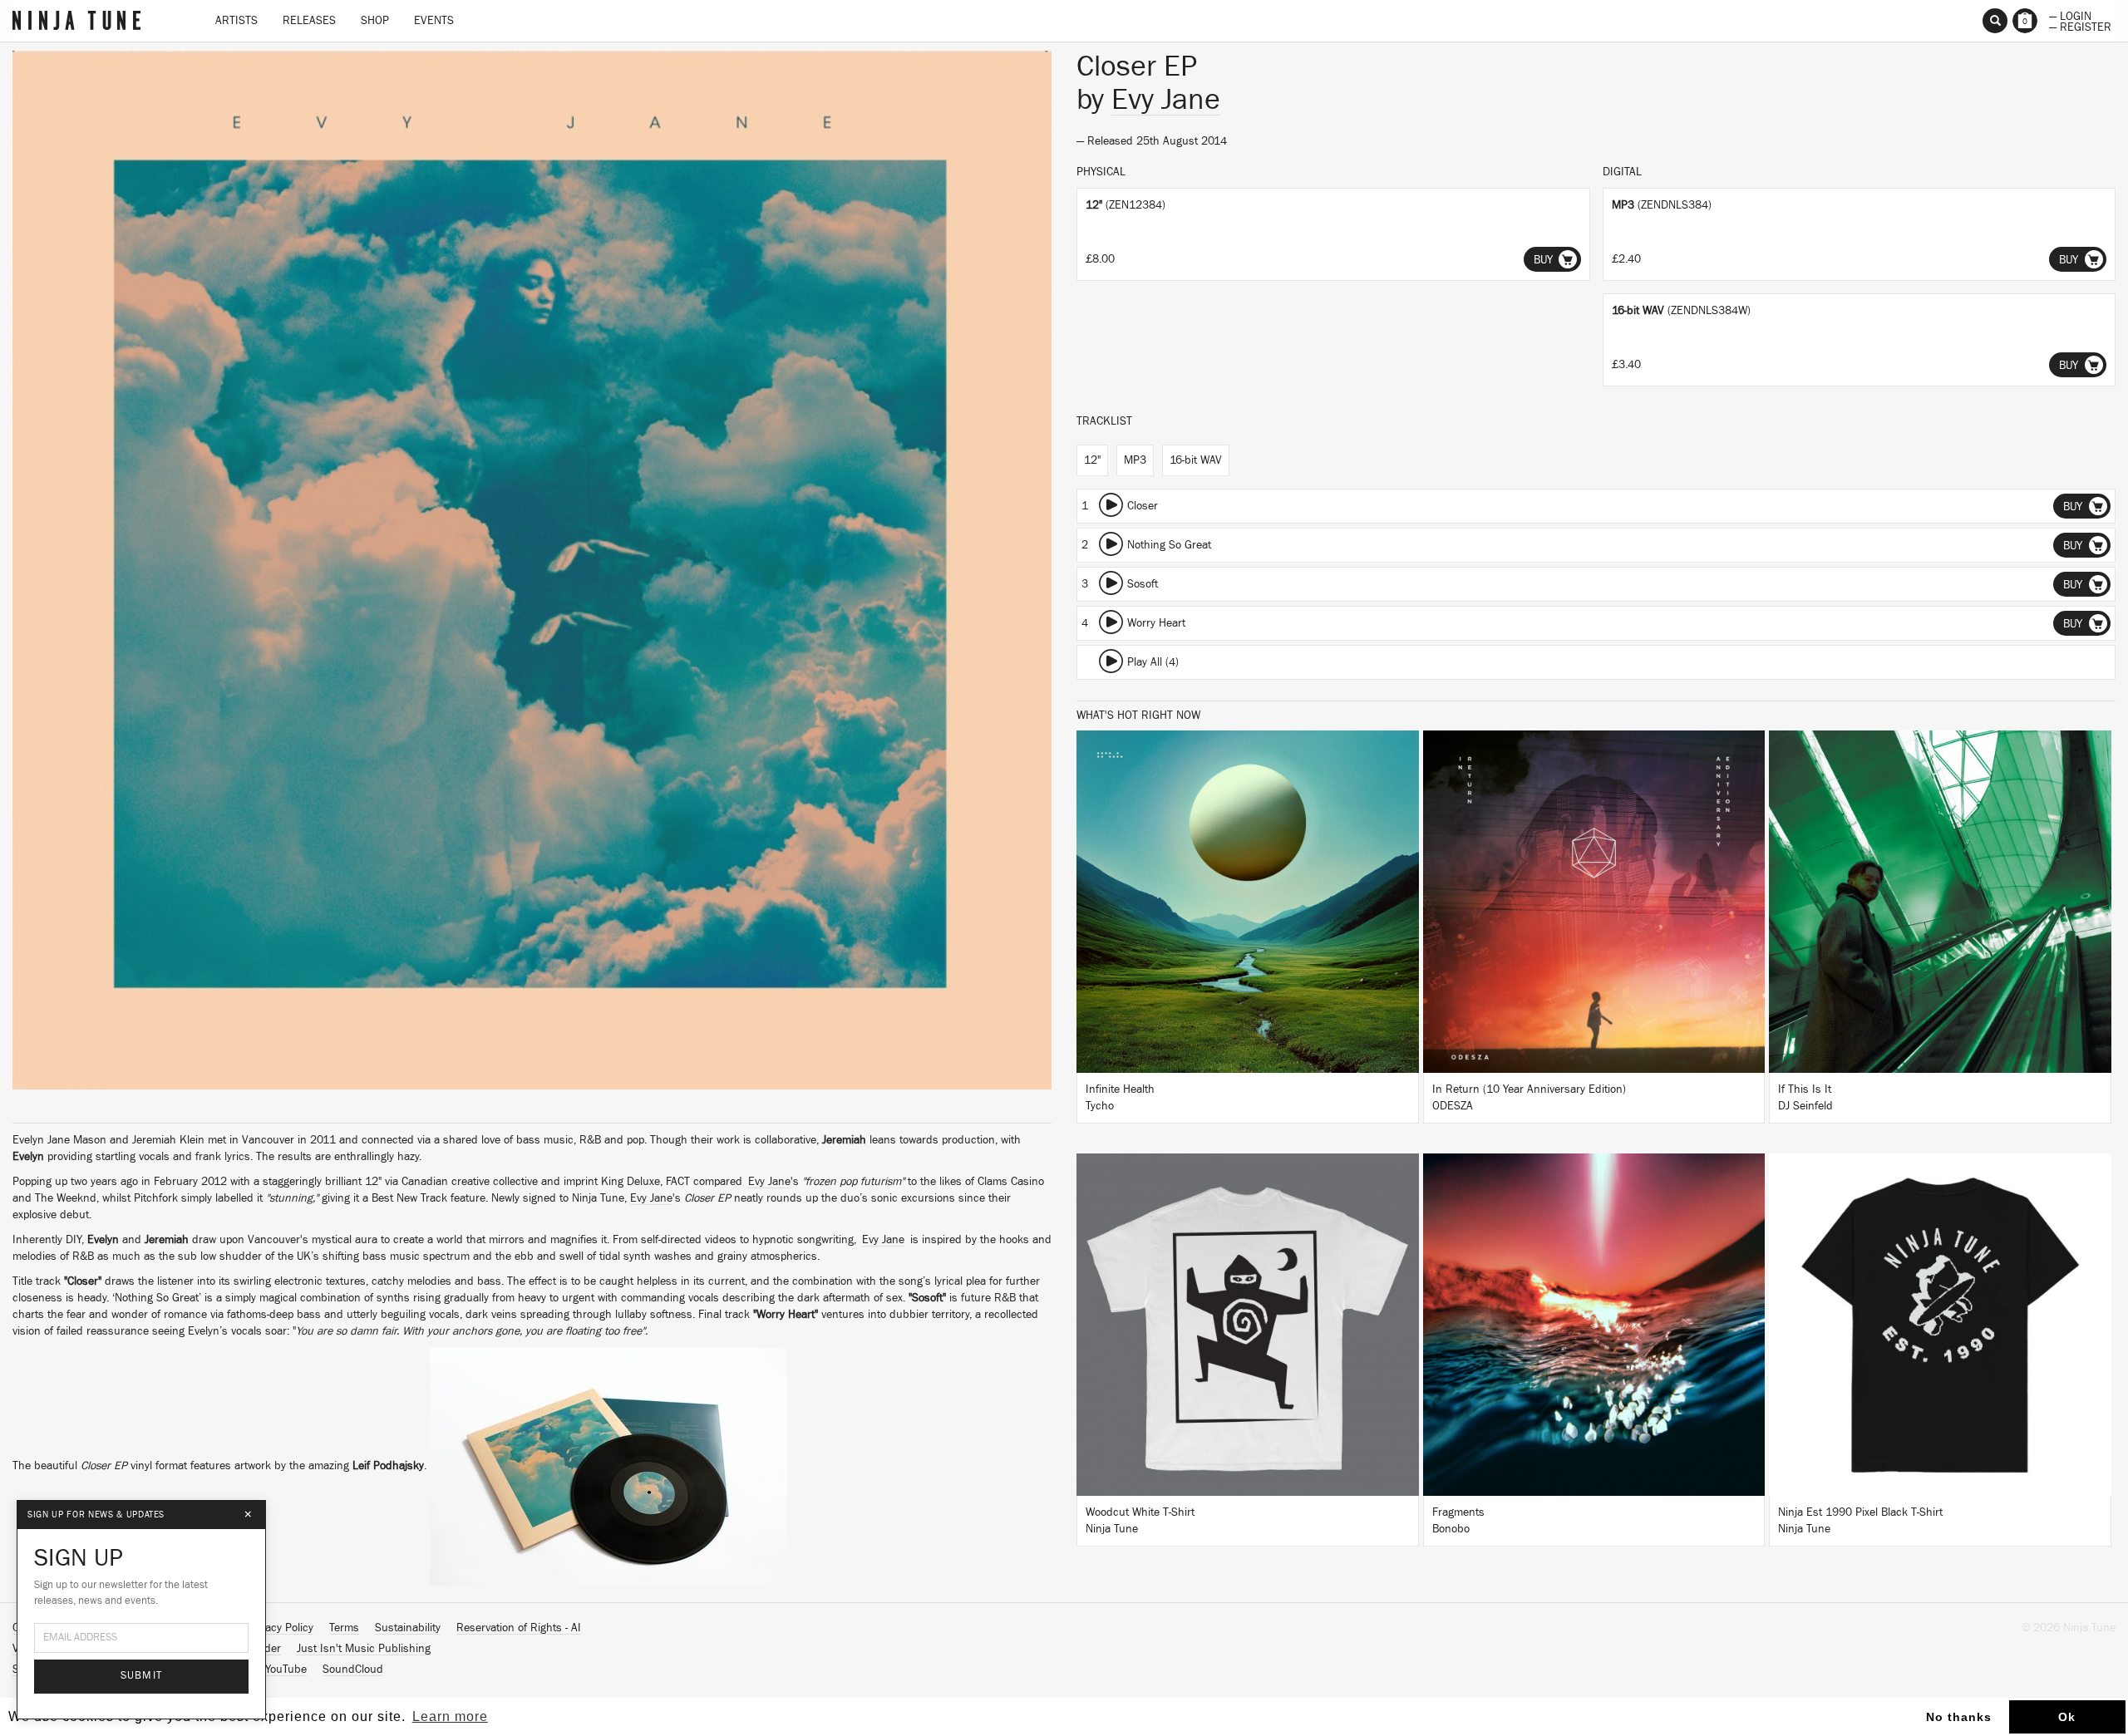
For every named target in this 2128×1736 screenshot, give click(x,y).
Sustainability (408, 1628)
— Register (2080, 26)
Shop (375, 21)
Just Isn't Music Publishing (364, 1649)
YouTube (286, 1670)
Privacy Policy (280, 1628)
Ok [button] (2067, 1717)
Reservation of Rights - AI (519, 1628)
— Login (2070, 15)
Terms (344, 1628)
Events (434, 21)
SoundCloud (353, 1670)
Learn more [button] (450, 1716)
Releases (309, 21)
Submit (142, 1676)
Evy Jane (769, 1182)
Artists (236, 21)
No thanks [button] (1959, 1717)
